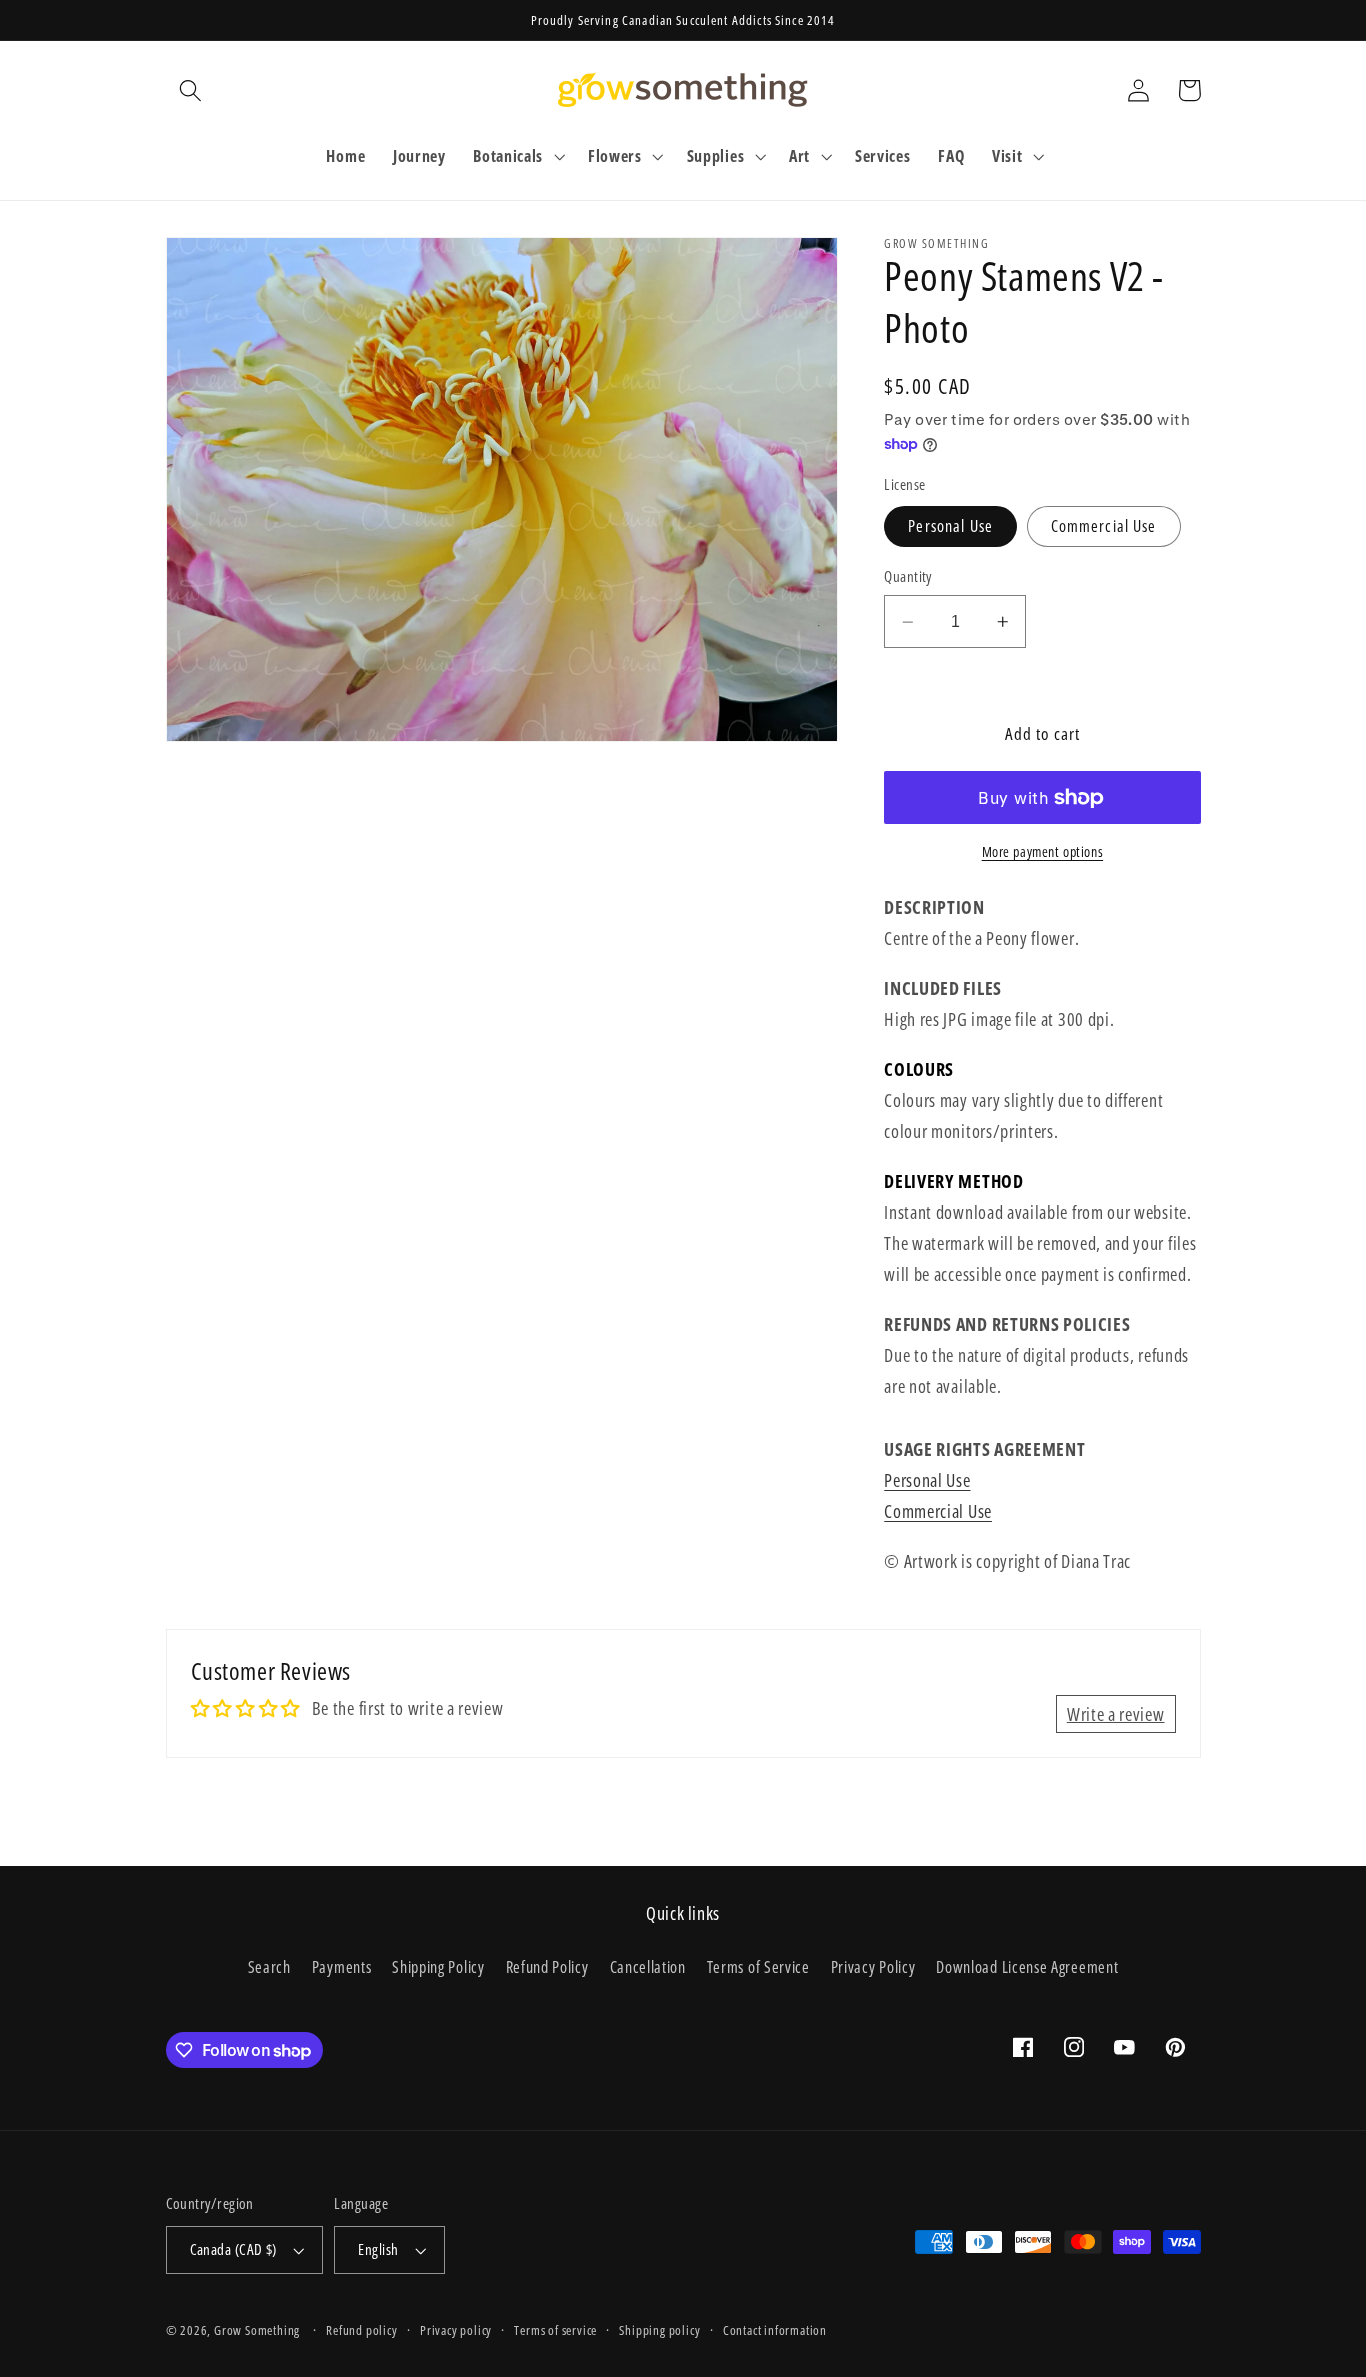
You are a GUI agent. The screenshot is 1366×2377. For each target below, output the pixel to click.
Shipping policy (659, 2330)
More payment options (1043, 852)
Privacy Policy (873, 1967)
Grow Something (257, 2330)
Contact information (775, 2330)
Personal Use (950, 526)
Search (269, 1967)
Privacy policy (456, 2330)
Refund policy (361, 2330)
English (378, 2249)
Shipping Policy (438, 1967)
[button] (191, 90)
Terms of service (555, 2330)
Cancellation (648, 1967)
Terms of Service (758, 1967)
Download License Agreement (1027, 1967)
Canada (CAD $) (233, 2249)
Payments (342, 1967)
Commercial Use (1104, 526)
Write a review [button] (1116, 1713)
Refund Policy (547, 1967)
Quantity (908, 577)
